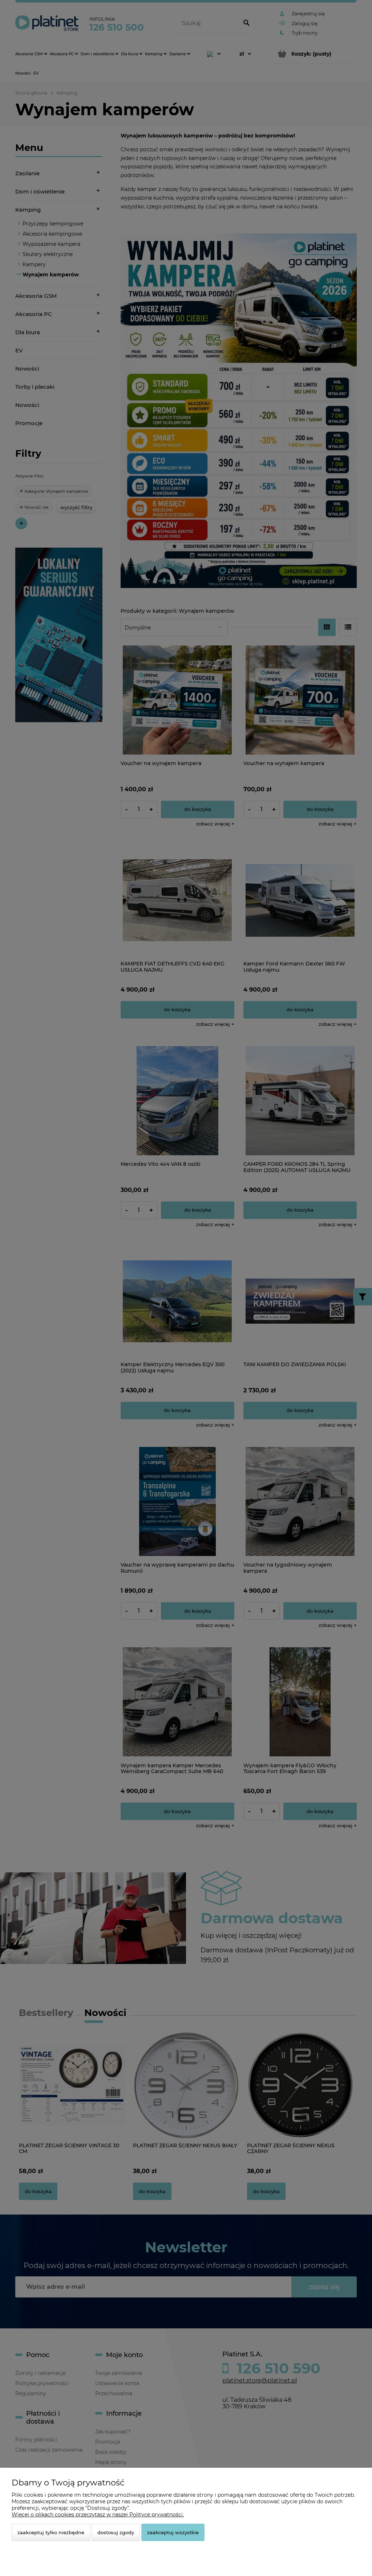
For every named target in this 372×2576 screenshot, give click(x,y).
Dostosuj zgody (116, 2532)
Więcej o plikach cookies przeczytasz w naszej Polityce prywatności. (98, 2515)
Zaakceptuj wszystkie (173, 2532)
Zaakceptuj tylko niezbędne (51, 2532)
